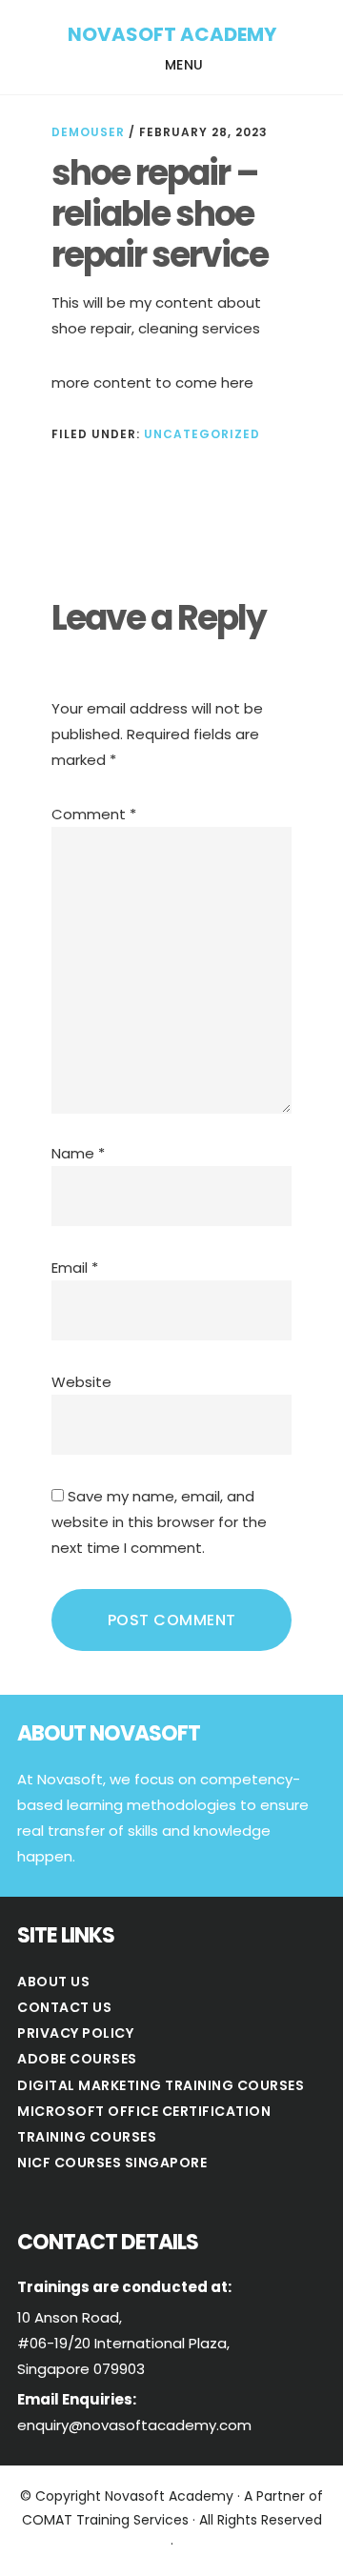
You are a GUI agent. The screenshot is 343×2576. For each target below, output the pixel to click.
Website (81, 1382)
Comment (94, 814)
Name (78, 1153)
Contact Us (64, 2007)
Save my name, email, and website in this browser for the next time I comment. (159, 1522)
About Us (53, 1982)
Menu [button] (184, 65)
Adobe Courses (77, 2059)
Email (75, 1268)
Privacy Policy (75, 2033)
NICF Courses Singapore (112, 2163)
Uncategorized (202, 434)
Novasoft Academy (172, 34)
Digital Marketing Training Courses (161, 2085)
